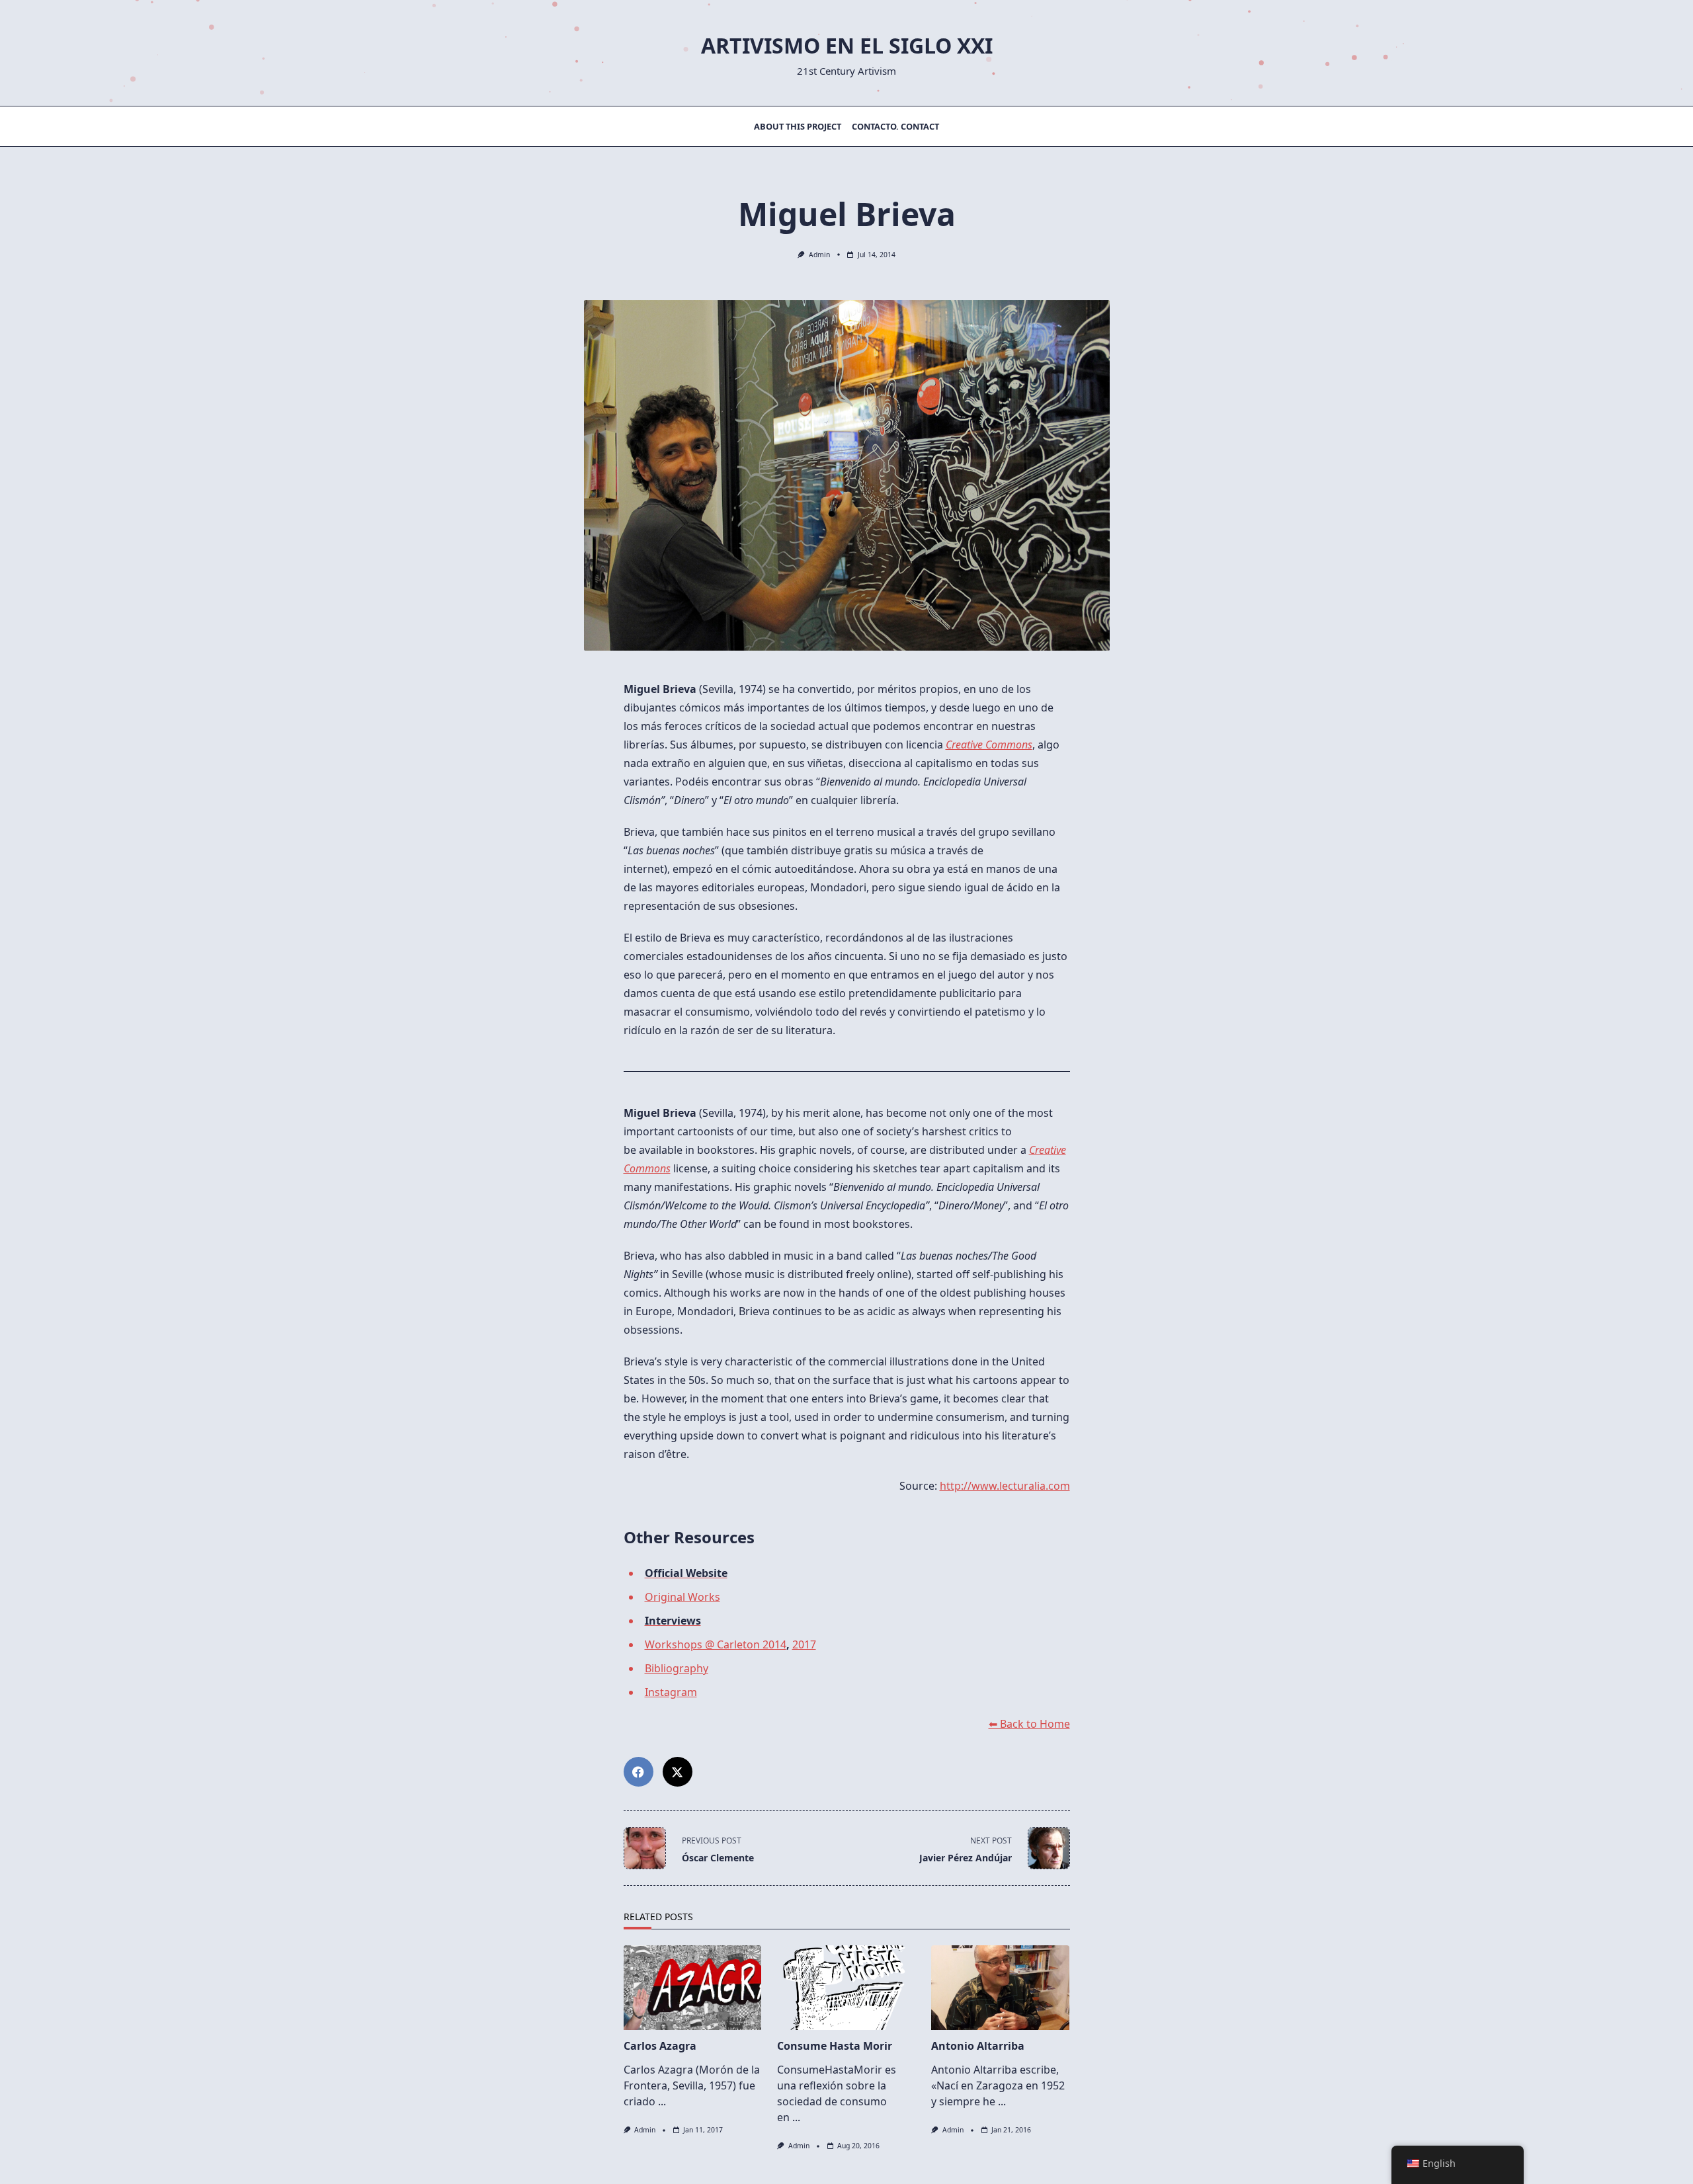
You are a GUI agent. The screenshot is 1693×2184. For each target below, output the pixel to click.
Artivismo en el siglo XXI (847, 45)
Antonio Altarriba (978, 2046)
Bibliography (677, 1668)
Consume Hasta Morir (835, 2046)
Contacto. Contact (895, 126)
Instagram (671, 1692)
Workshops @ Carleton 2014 (716, 1644)
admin (819, 255)
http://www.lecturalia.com (1005, 1486)
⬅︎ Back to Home (1029, 1724)
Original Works (682, 1597)
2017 (804, 1644)
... (662, 2101)
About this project (798, 126)
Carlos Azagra (660, 2046)
